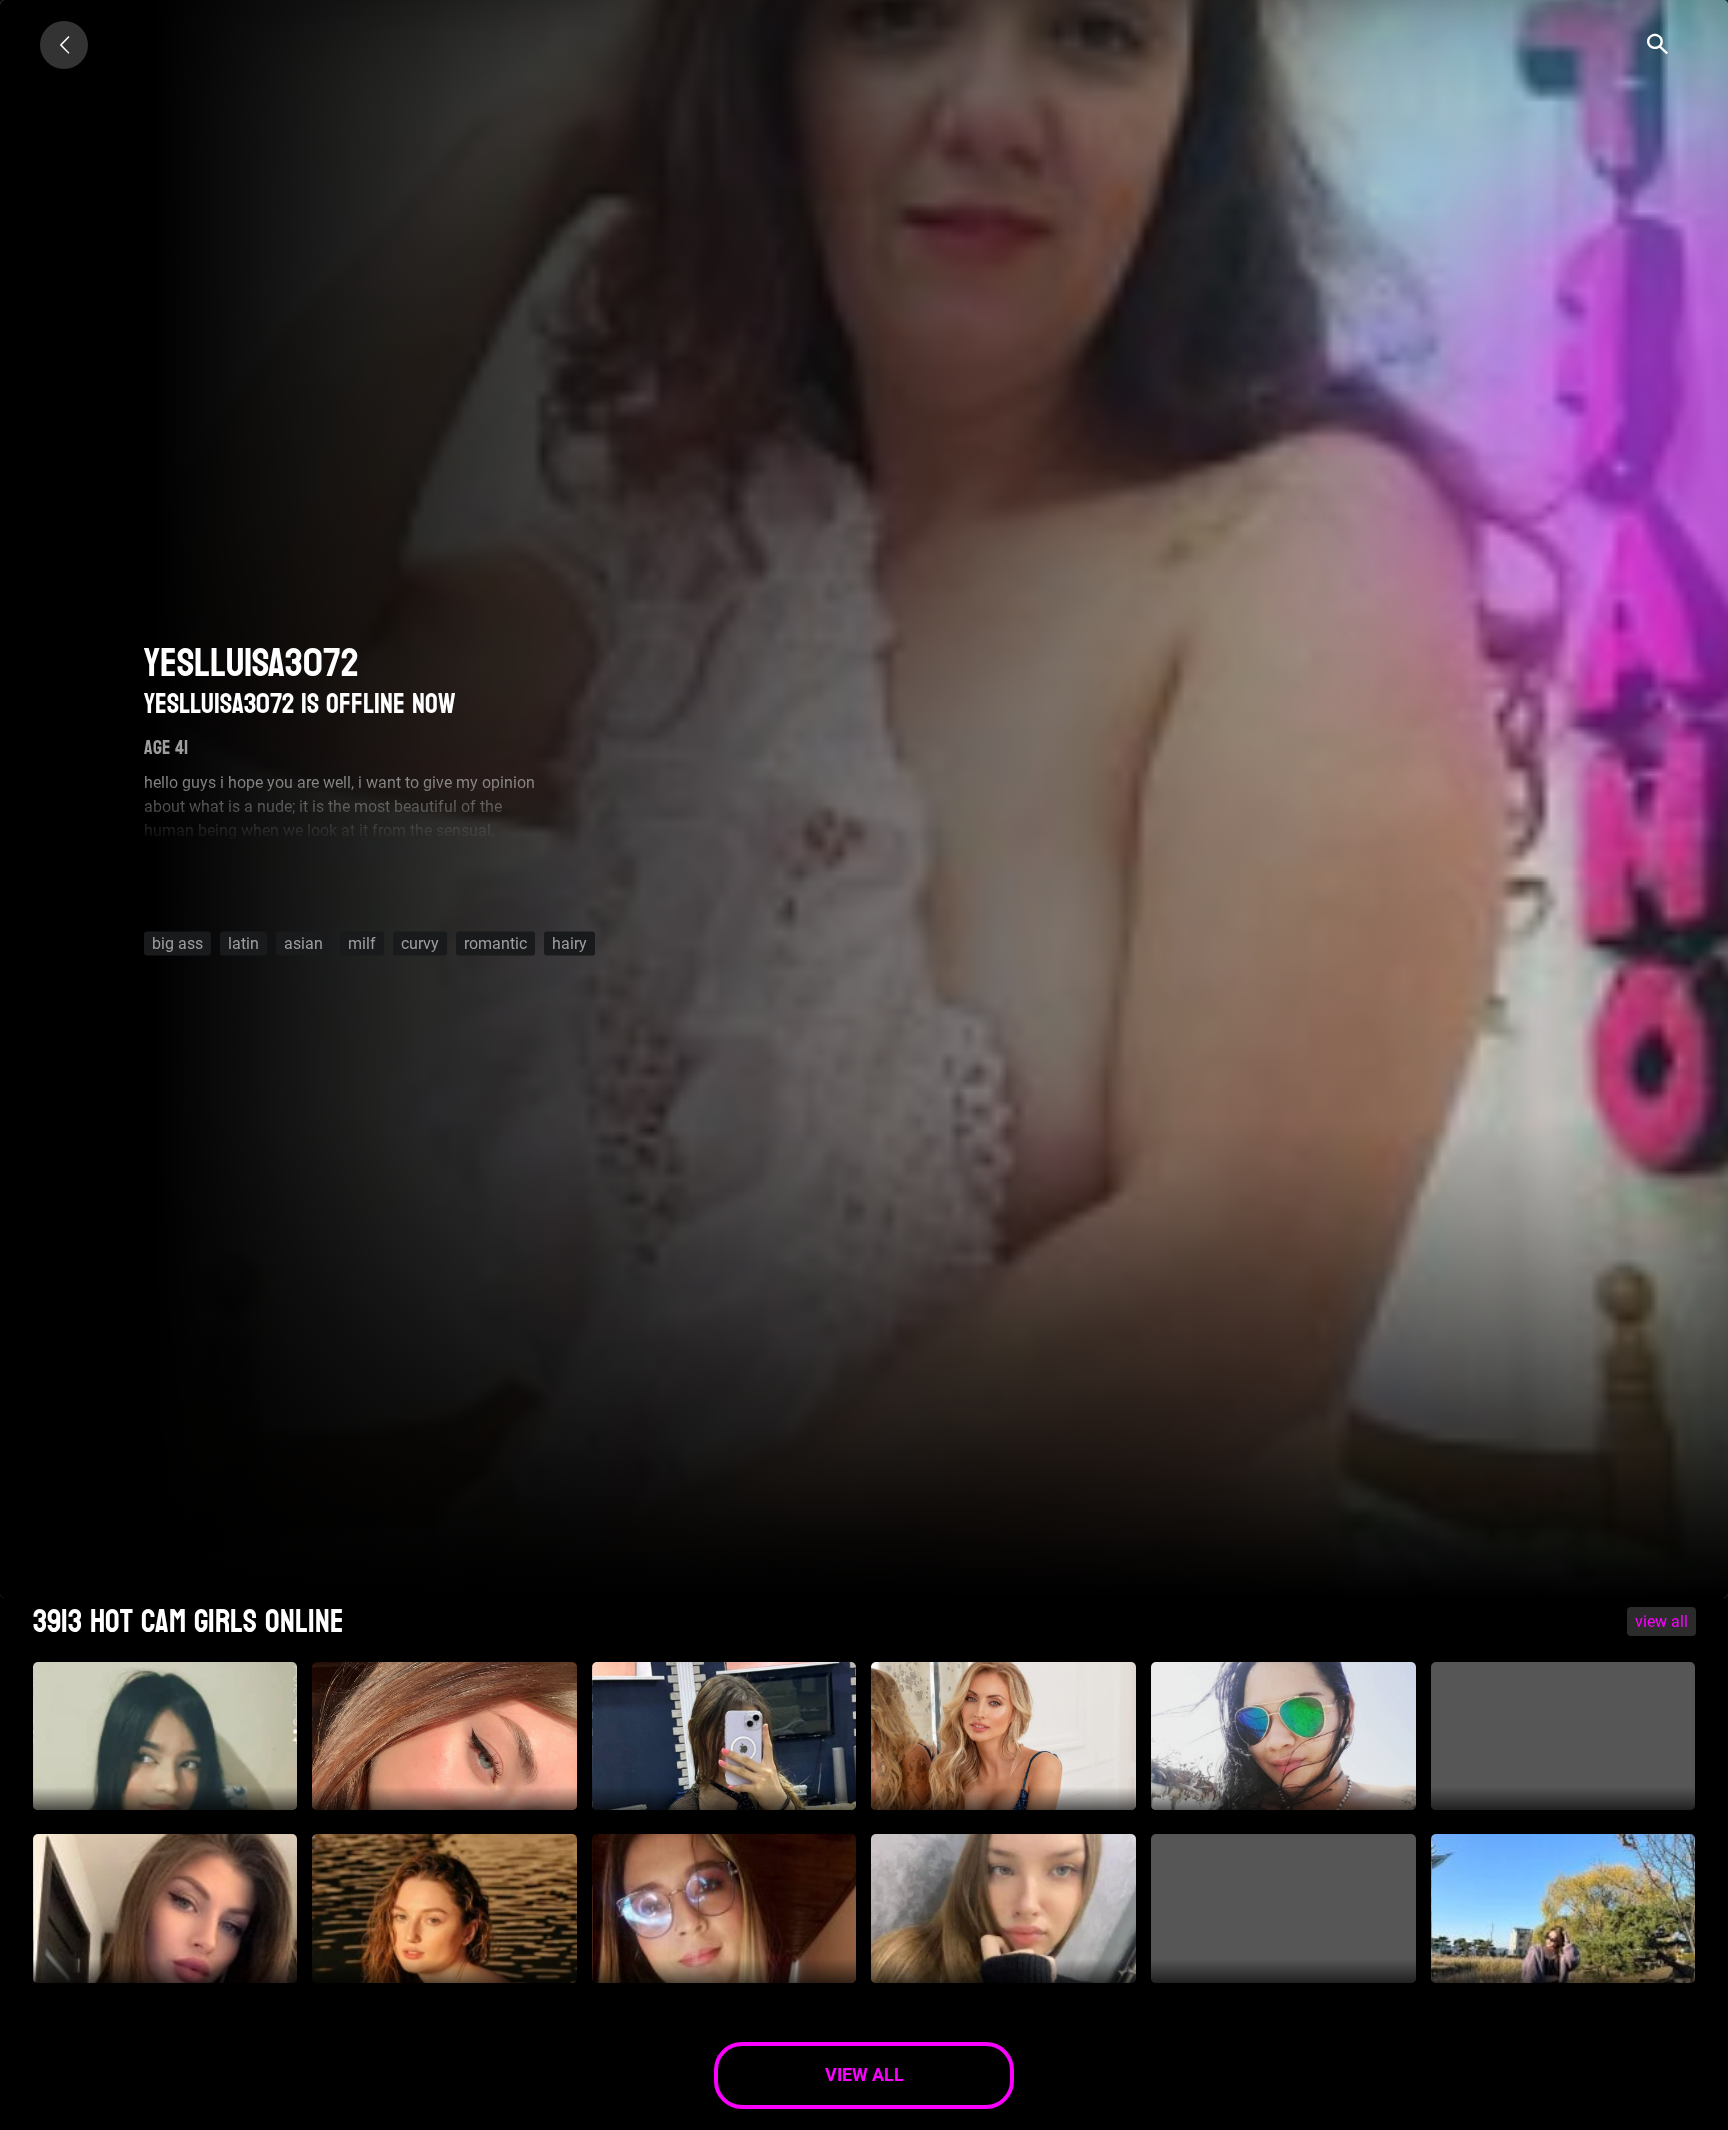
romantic (495, 942)
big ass (177, 942)
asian (303, 942)
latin (243, 942)
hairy (569, 942)
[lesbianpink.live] (64, 45)
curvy (420, 942)
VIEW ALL (1661, 1621)
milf (362, 942)
